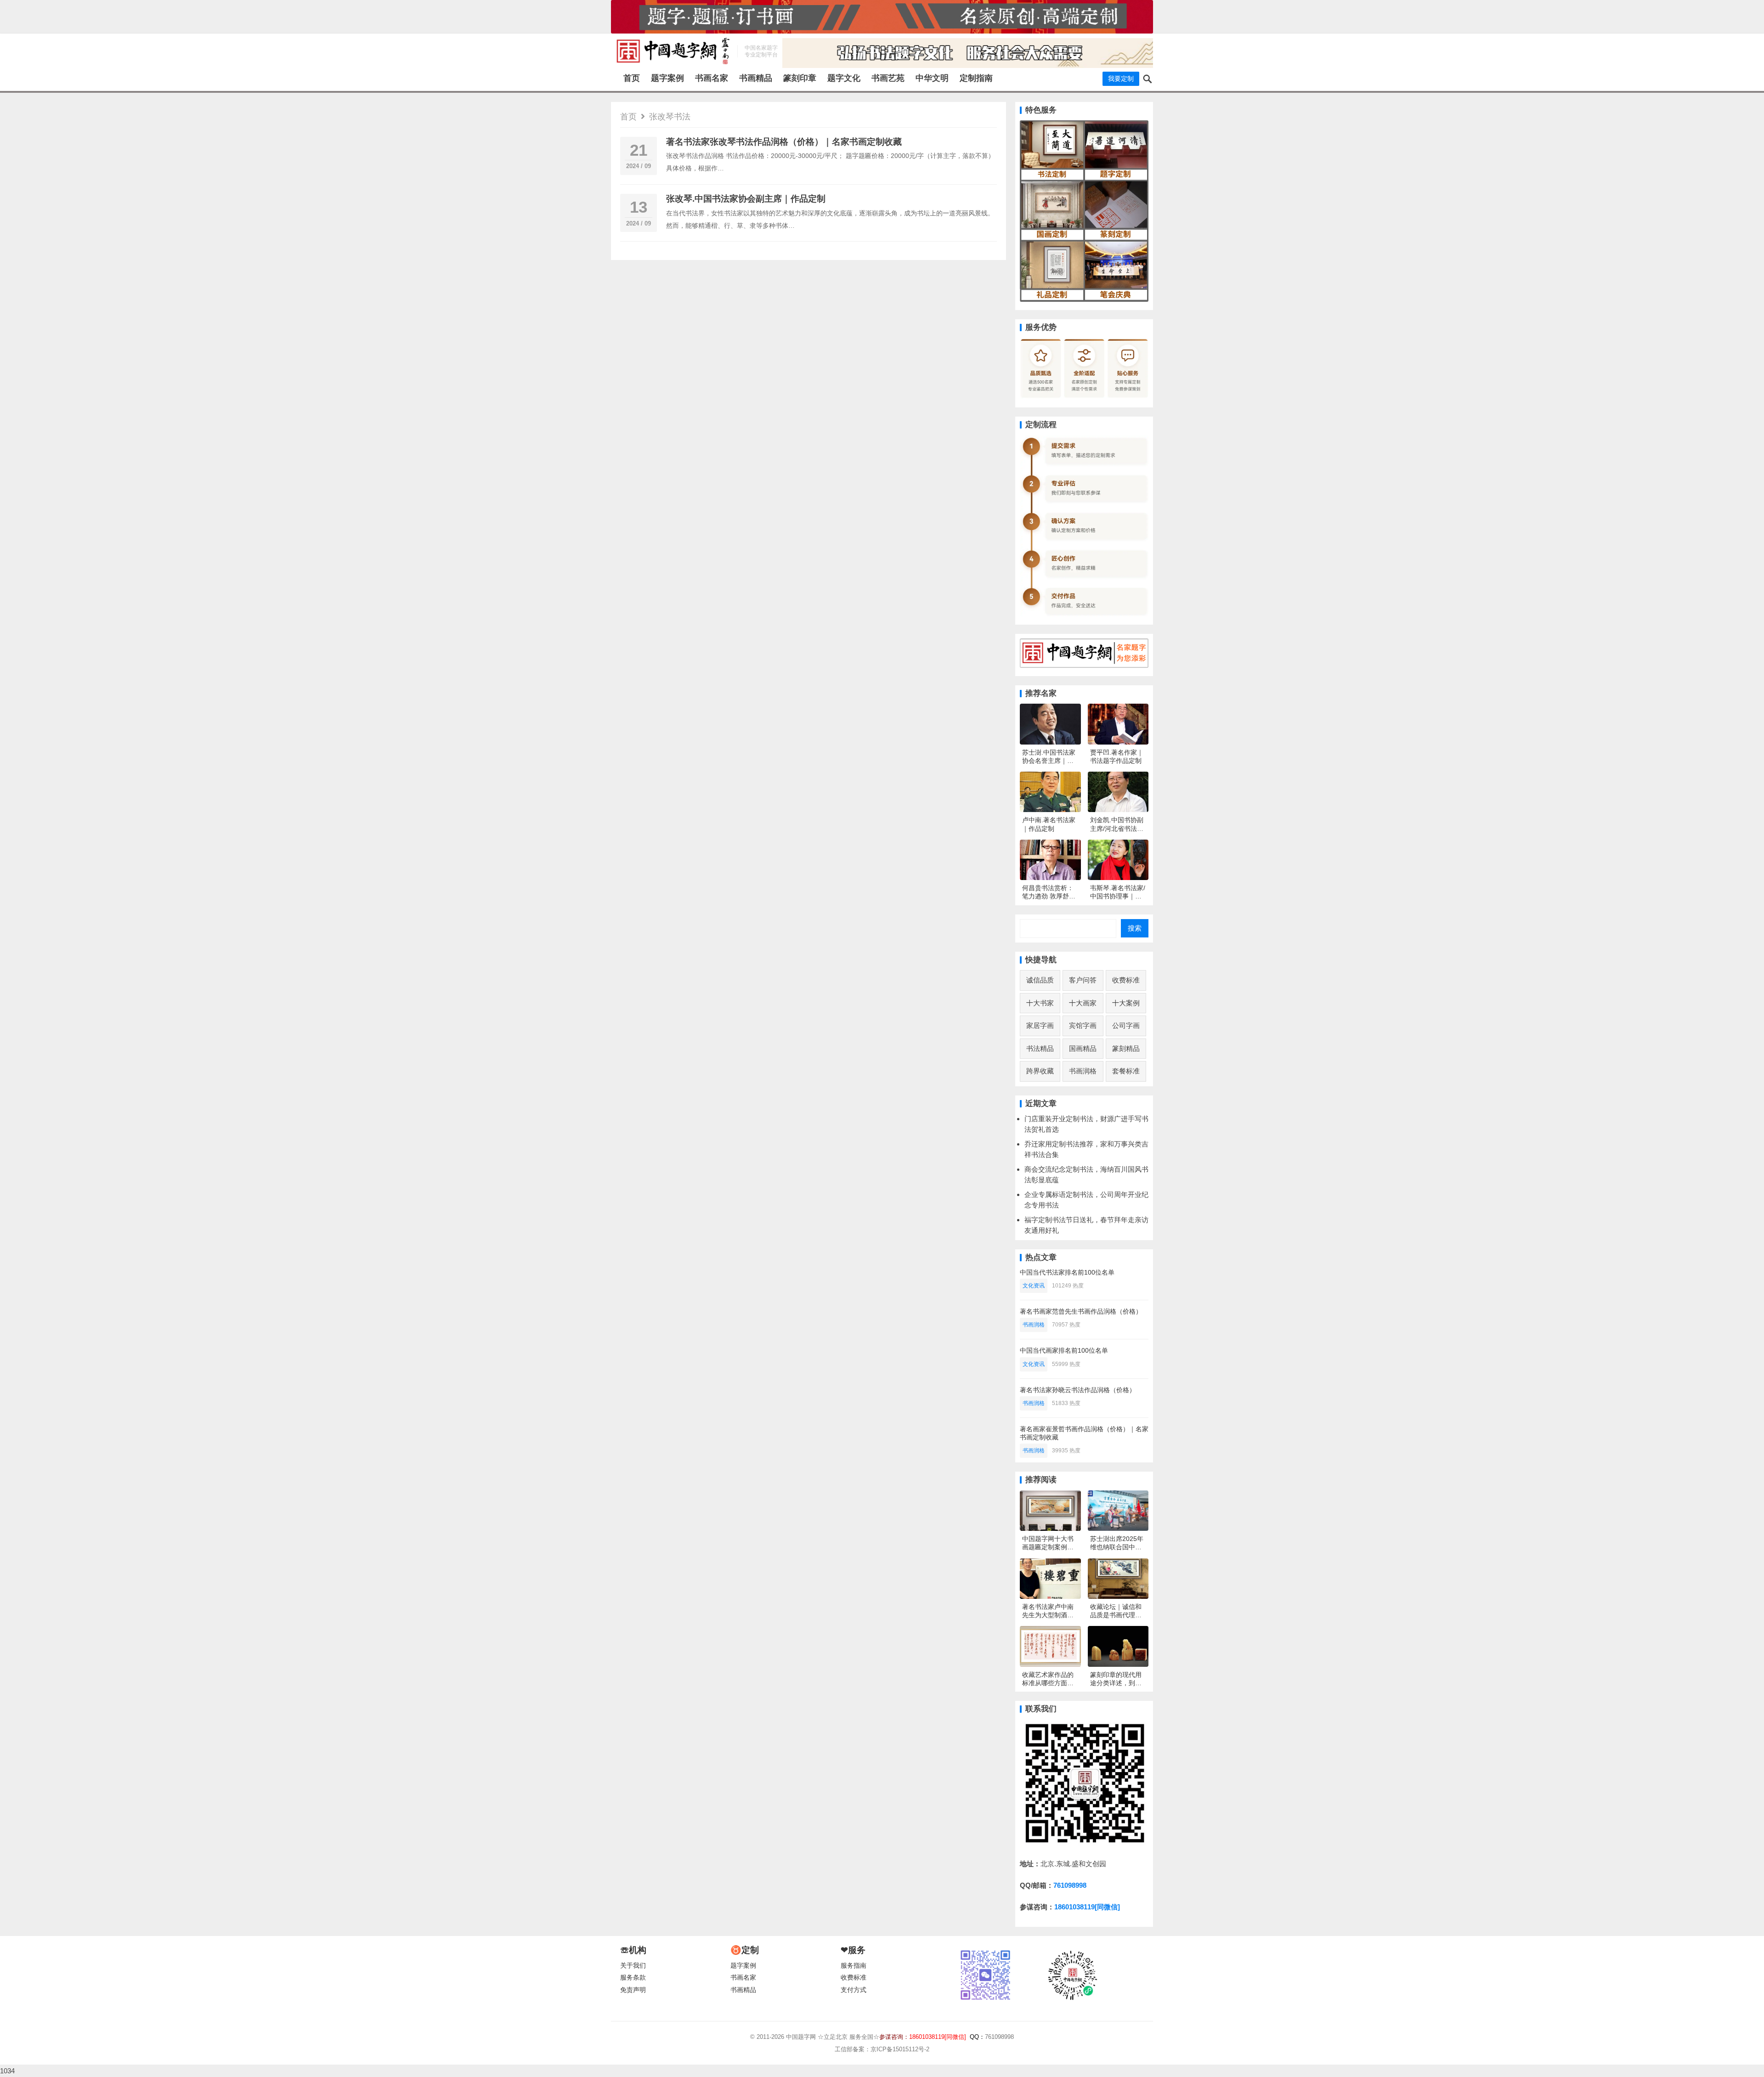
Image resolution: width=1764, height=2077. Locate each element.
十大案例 (1126, 1003)
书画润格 (1083, 1071)
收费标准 (1126, 980)
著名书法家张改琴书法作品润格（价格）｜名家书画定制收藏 (784, 142)
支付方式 (854, 1990)
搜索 (1135, 928)
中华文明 (932, 78)
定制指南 (976, 78)
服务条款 (633, 1978)
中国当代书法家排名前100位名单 (1067, 1272)
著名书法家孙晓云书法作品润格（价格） (1078, 1390)
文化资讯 (1034, 1286)
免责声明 (633, 1990)
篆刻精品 (1126, 1048)
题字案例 (667, 78)
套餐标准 (1126, 1071)
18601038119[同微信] (1087, 1907)
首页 (632, 78)
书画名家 (712, 78)
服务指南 (854, 1966)
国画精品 (1083, 1048)
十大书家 (1040, 1003)
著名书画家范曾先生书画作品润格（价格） (1081, 1311)
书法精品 (1040, 1048)
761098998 (1070, 1885)
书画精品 (756, 78)
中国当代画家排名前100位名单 (1064, 1350)
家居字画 (1040, 1025)
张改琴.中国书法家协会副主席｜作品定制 (746, 199)
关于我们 (633, 1966)
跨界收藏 (1040, 1071)
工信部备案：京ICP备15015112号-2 (882, 2049)
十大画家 (1083, 1003)
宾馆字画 (1083, 1025)
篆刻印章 (800, 78)
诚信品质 (1040, 980)
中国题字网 (801, 2037)
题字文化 (844, 78)
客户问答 (1083, 980)
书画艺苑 (888, 78)
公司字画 (1126, 1025)
